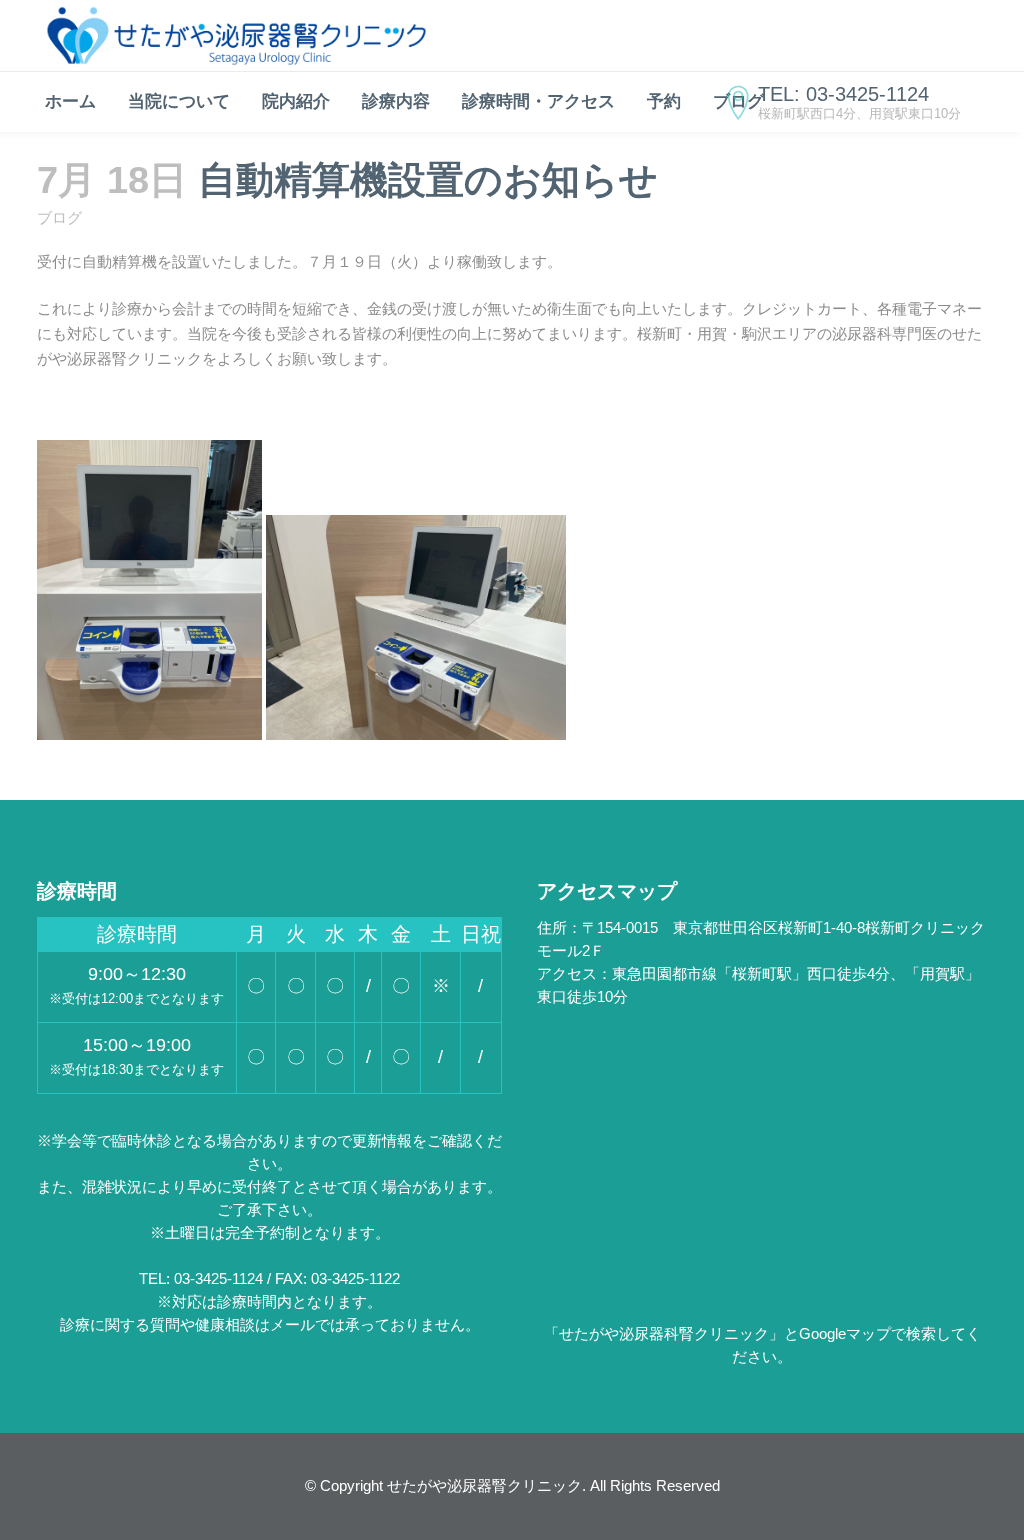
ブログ (59, 217)
